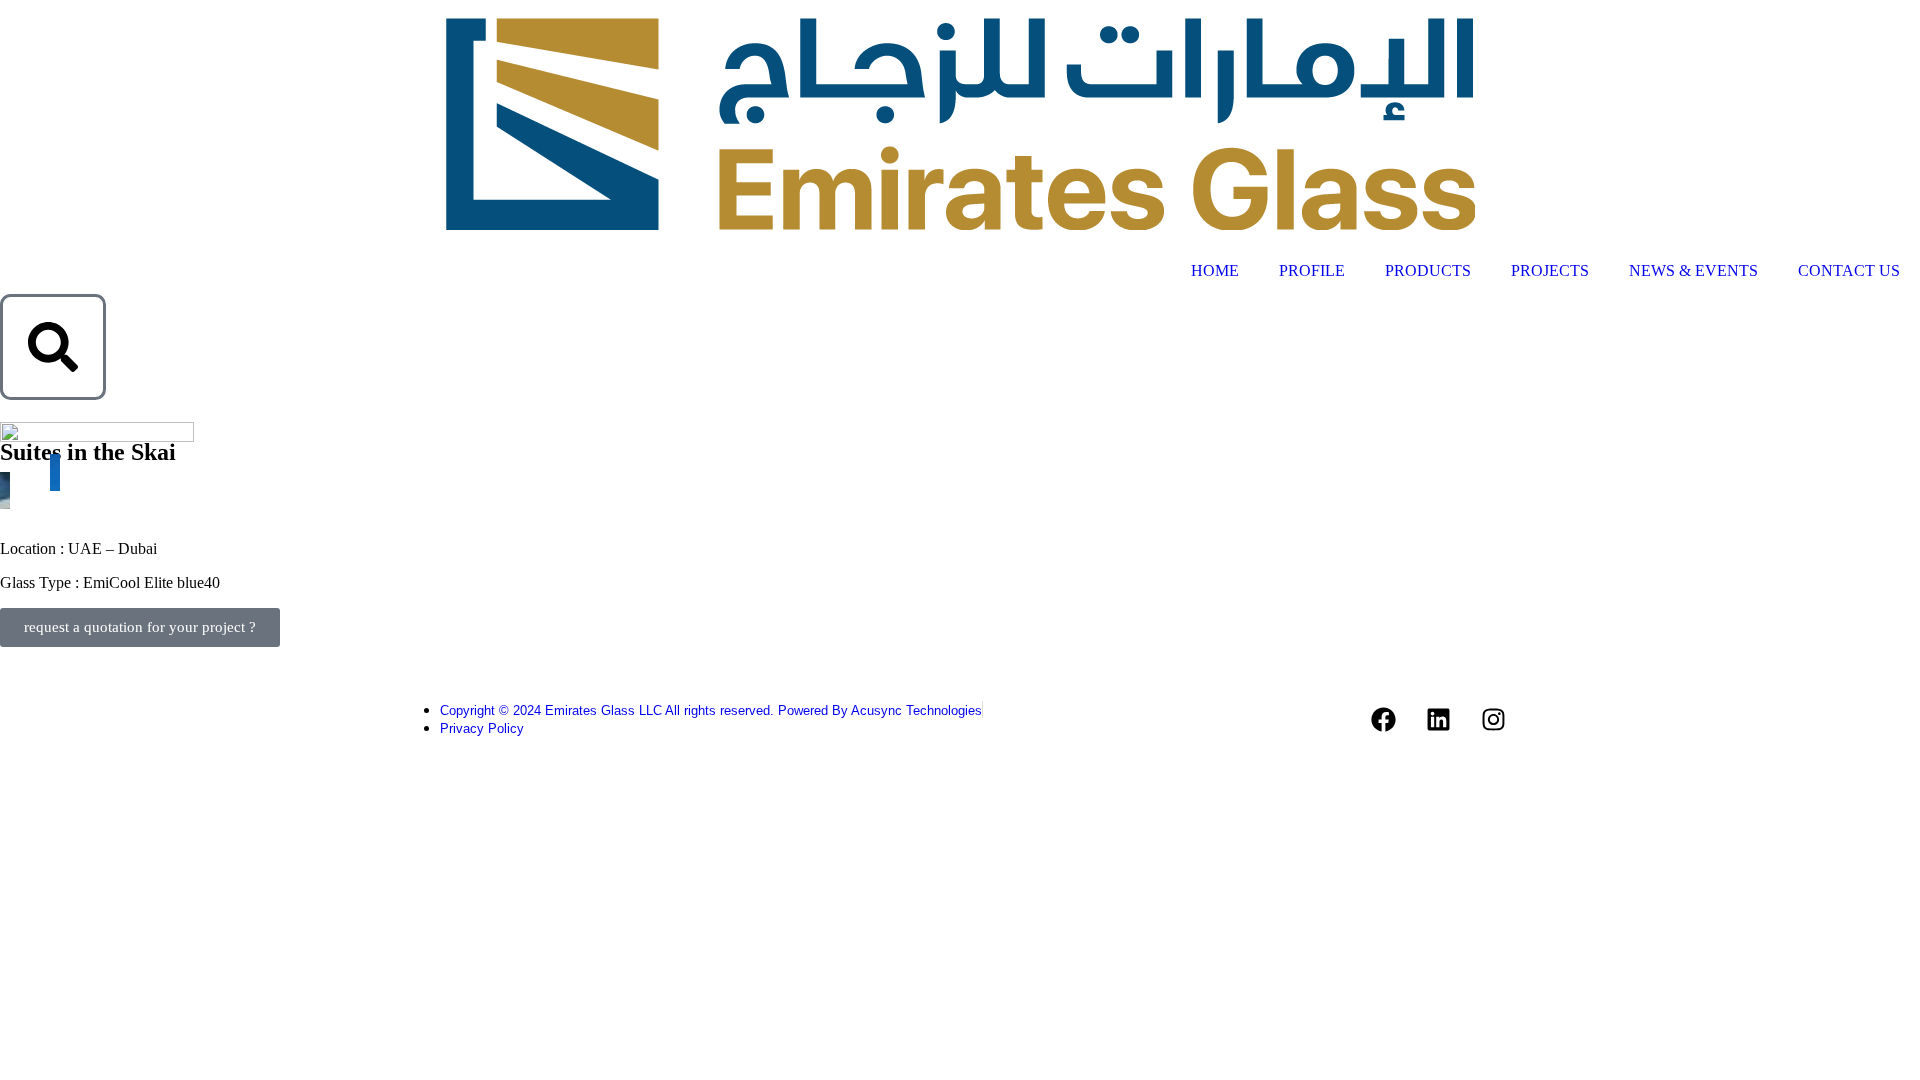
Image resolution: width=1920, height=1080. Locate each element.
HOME (1215, 270)
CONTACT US (1849, 270)
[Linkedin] (1439, 719)
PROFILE (1312, 270)
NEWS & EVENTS (1693, 270)
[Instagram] (1494, 719)
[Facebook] (1384, 719)
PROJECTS (1550, 270)
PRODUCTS (1428, 270)
